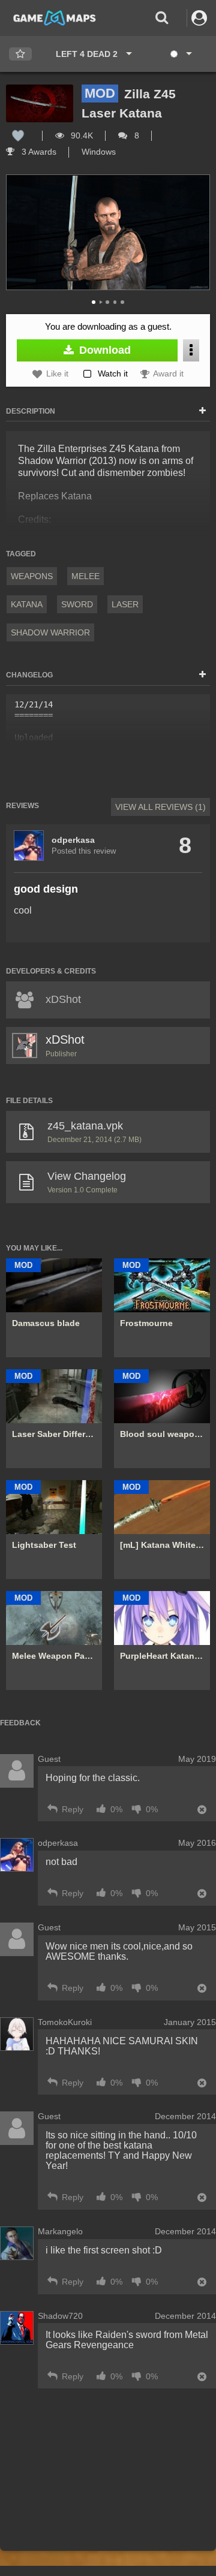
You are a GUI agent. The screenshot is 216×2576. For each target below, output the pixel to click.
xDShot (65, 1040)
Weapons (32, 576)
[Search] (162, 18)
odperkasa (73, 840)
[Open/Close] (202, 411)
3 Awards (38, 152)
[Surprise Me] (180, 54)
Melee (85, 576)
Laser (125, 604)
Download (103, 350)
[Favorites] (20, 54)
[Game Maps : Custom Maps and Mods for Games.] (55, 17)
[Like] (18, 135)
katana (27, 604)
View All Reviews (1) (160, 807)
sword (77, 604)
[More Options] (191, 350)
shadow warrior (50, 632)
